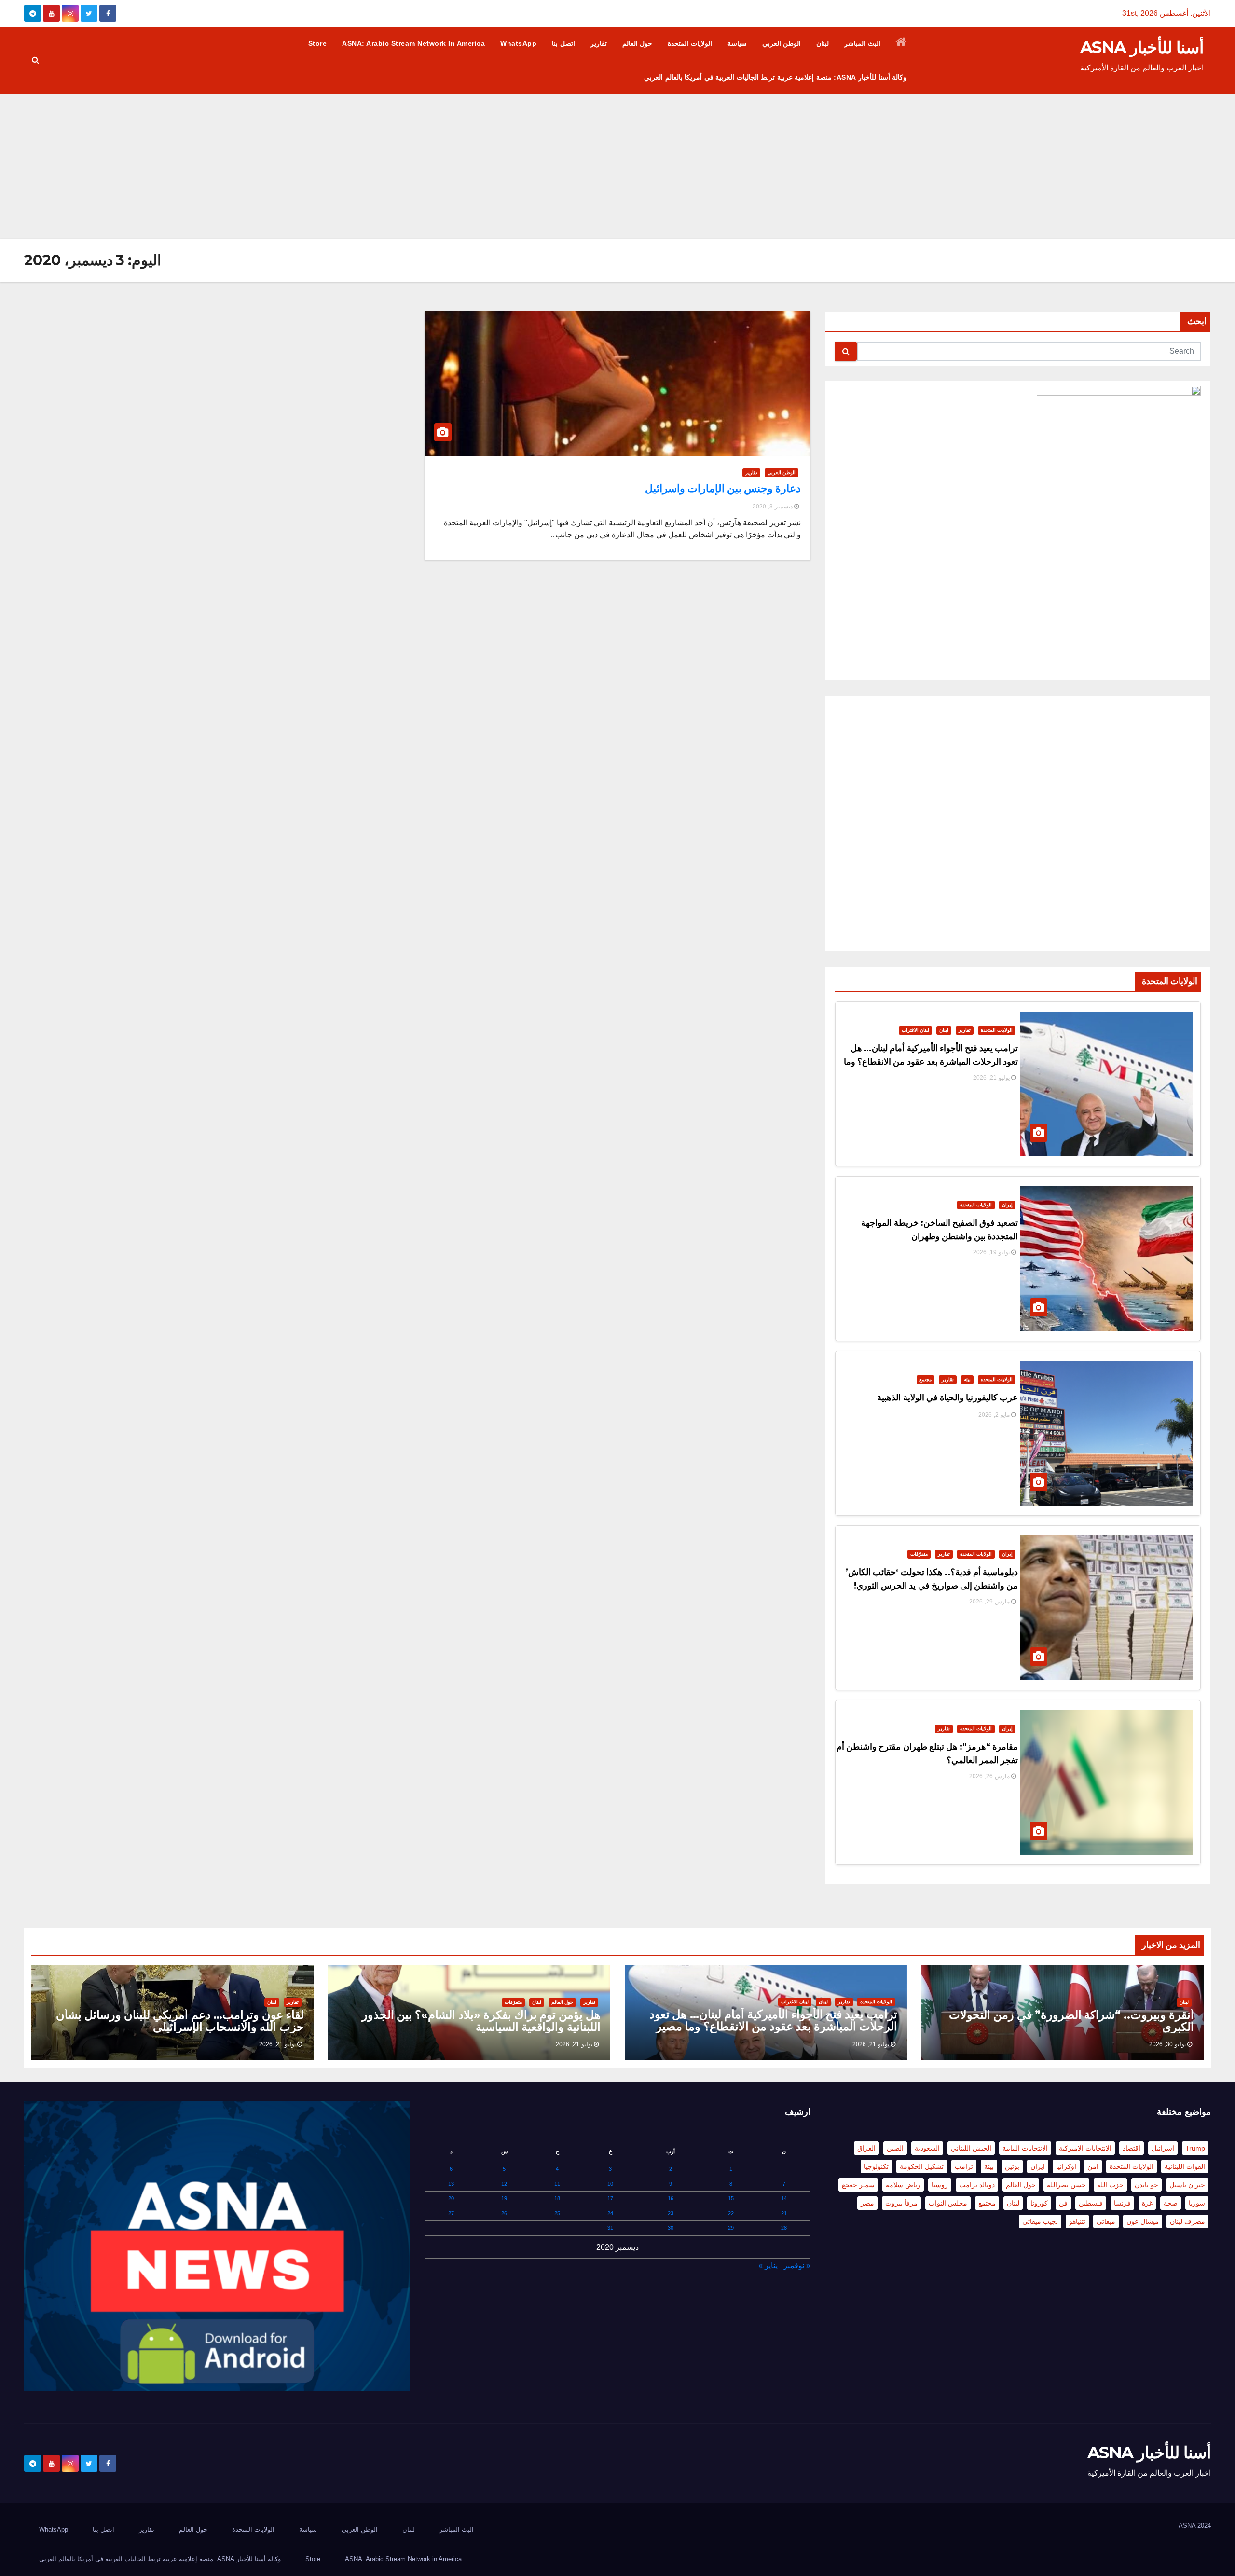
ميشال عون (1143, 2221)
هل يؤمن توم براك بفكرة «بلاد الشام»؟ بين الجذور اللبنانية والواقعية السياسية (481, 2021)
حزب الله (1110, 2185)
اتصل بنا (563, 43)
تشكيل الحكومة (922, 2166)
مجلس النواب (948, 2203)
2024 (1204, 2526)
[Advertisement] (617, 166)
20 (451, 2198)
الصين (895, 2148)
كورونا (1039, 2203)
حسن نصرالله (1066, 2185)
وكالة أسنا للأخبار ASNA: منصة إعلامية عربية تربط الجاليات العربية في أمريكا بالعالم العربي (775, 77)
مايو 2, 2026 (994, 1415)
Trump (1195, 2148)
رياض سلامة (903, 2185)
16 (671, 2198)
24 (610, 2213)
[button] (35, 60)
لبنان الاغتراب (915, 1030)
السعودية (927, 2148)
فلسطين (1091, 2203)
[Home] (901, 43)
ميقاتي (1106, 2221)
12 (504, 2184)
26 (504, 2213)
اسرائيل (1163, 2148)
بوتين (1012, 2166)
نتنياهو (1077, 2221)
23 (671, 2213)
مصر (867, 2203)
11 (557, 2184)
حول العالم (638, 43)
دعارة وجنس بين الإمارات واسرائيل (723, 488)
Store (318, 43)
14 (784, 2198)
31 (610, 2228)
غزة (1147, 2203)
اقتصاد (1132, 2148)
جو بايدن (1146, 2185)
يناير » (768, 2266)
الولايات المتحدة (690, 43)
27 (451, 2213)
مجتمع (926, 1379)
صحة (1171, 2203)
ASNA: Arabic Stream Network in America (413, 43)
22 (731, 2213)
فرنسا (1122, 2203)
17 (610, 2198)
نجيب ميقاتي (1040, 2221)
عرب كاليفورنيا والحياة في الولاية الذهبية (947, 1398)
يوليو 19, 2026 (991, 1252)
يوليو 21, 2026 (991, 1078)
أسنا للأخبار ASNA (1142, 47)
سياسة (737, 43)
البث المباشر (862, 43)
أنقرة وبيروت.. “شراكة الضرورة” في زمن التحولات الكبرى (1071, 2021)
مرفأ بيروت (901, 2203)
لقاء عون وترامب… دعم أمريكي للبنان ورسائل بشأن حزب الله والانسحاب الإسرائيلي (180, 2021)
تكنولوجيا (876, 2166)
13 (451, 2184)
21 (784, 2213)
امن (1093, 2166)
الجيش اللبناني (971, 2148)
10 (610, 2184)
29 (731, 2228)
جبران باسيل (1187, 2185)
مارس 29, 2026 (989, 1602)
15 (731, 2198)
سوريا (1197, 2203)
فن (1063, 2203)
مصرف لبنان (1187, 2221)
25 (557, 2213)
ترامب (964, 2166)
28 (784, 2228)
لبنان (823, 43)
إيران (1007, 1205)
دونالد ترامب (977, 2185)
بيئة (967, 1379)
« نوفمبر (797, 2266)
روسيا (940, 2185)
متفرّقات (919, 1554)
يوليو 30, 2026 (1167, 2044)
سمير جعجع (858, 2185)
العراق (866, 2148)
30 (671, 2228)
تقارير (599, 43)
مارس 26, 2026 (989, 1776)
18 (557, 2198)
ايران (1038, 2166)
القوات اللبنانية (1185, 2166)
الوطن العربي (782, 43)
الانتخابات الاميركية (1085, 2148)
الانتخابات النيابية (1025, 2148)
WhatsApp (518, 43)
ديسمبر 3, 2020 (773, 507)
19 (504, 2198)
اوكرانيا (1066, 2166)
